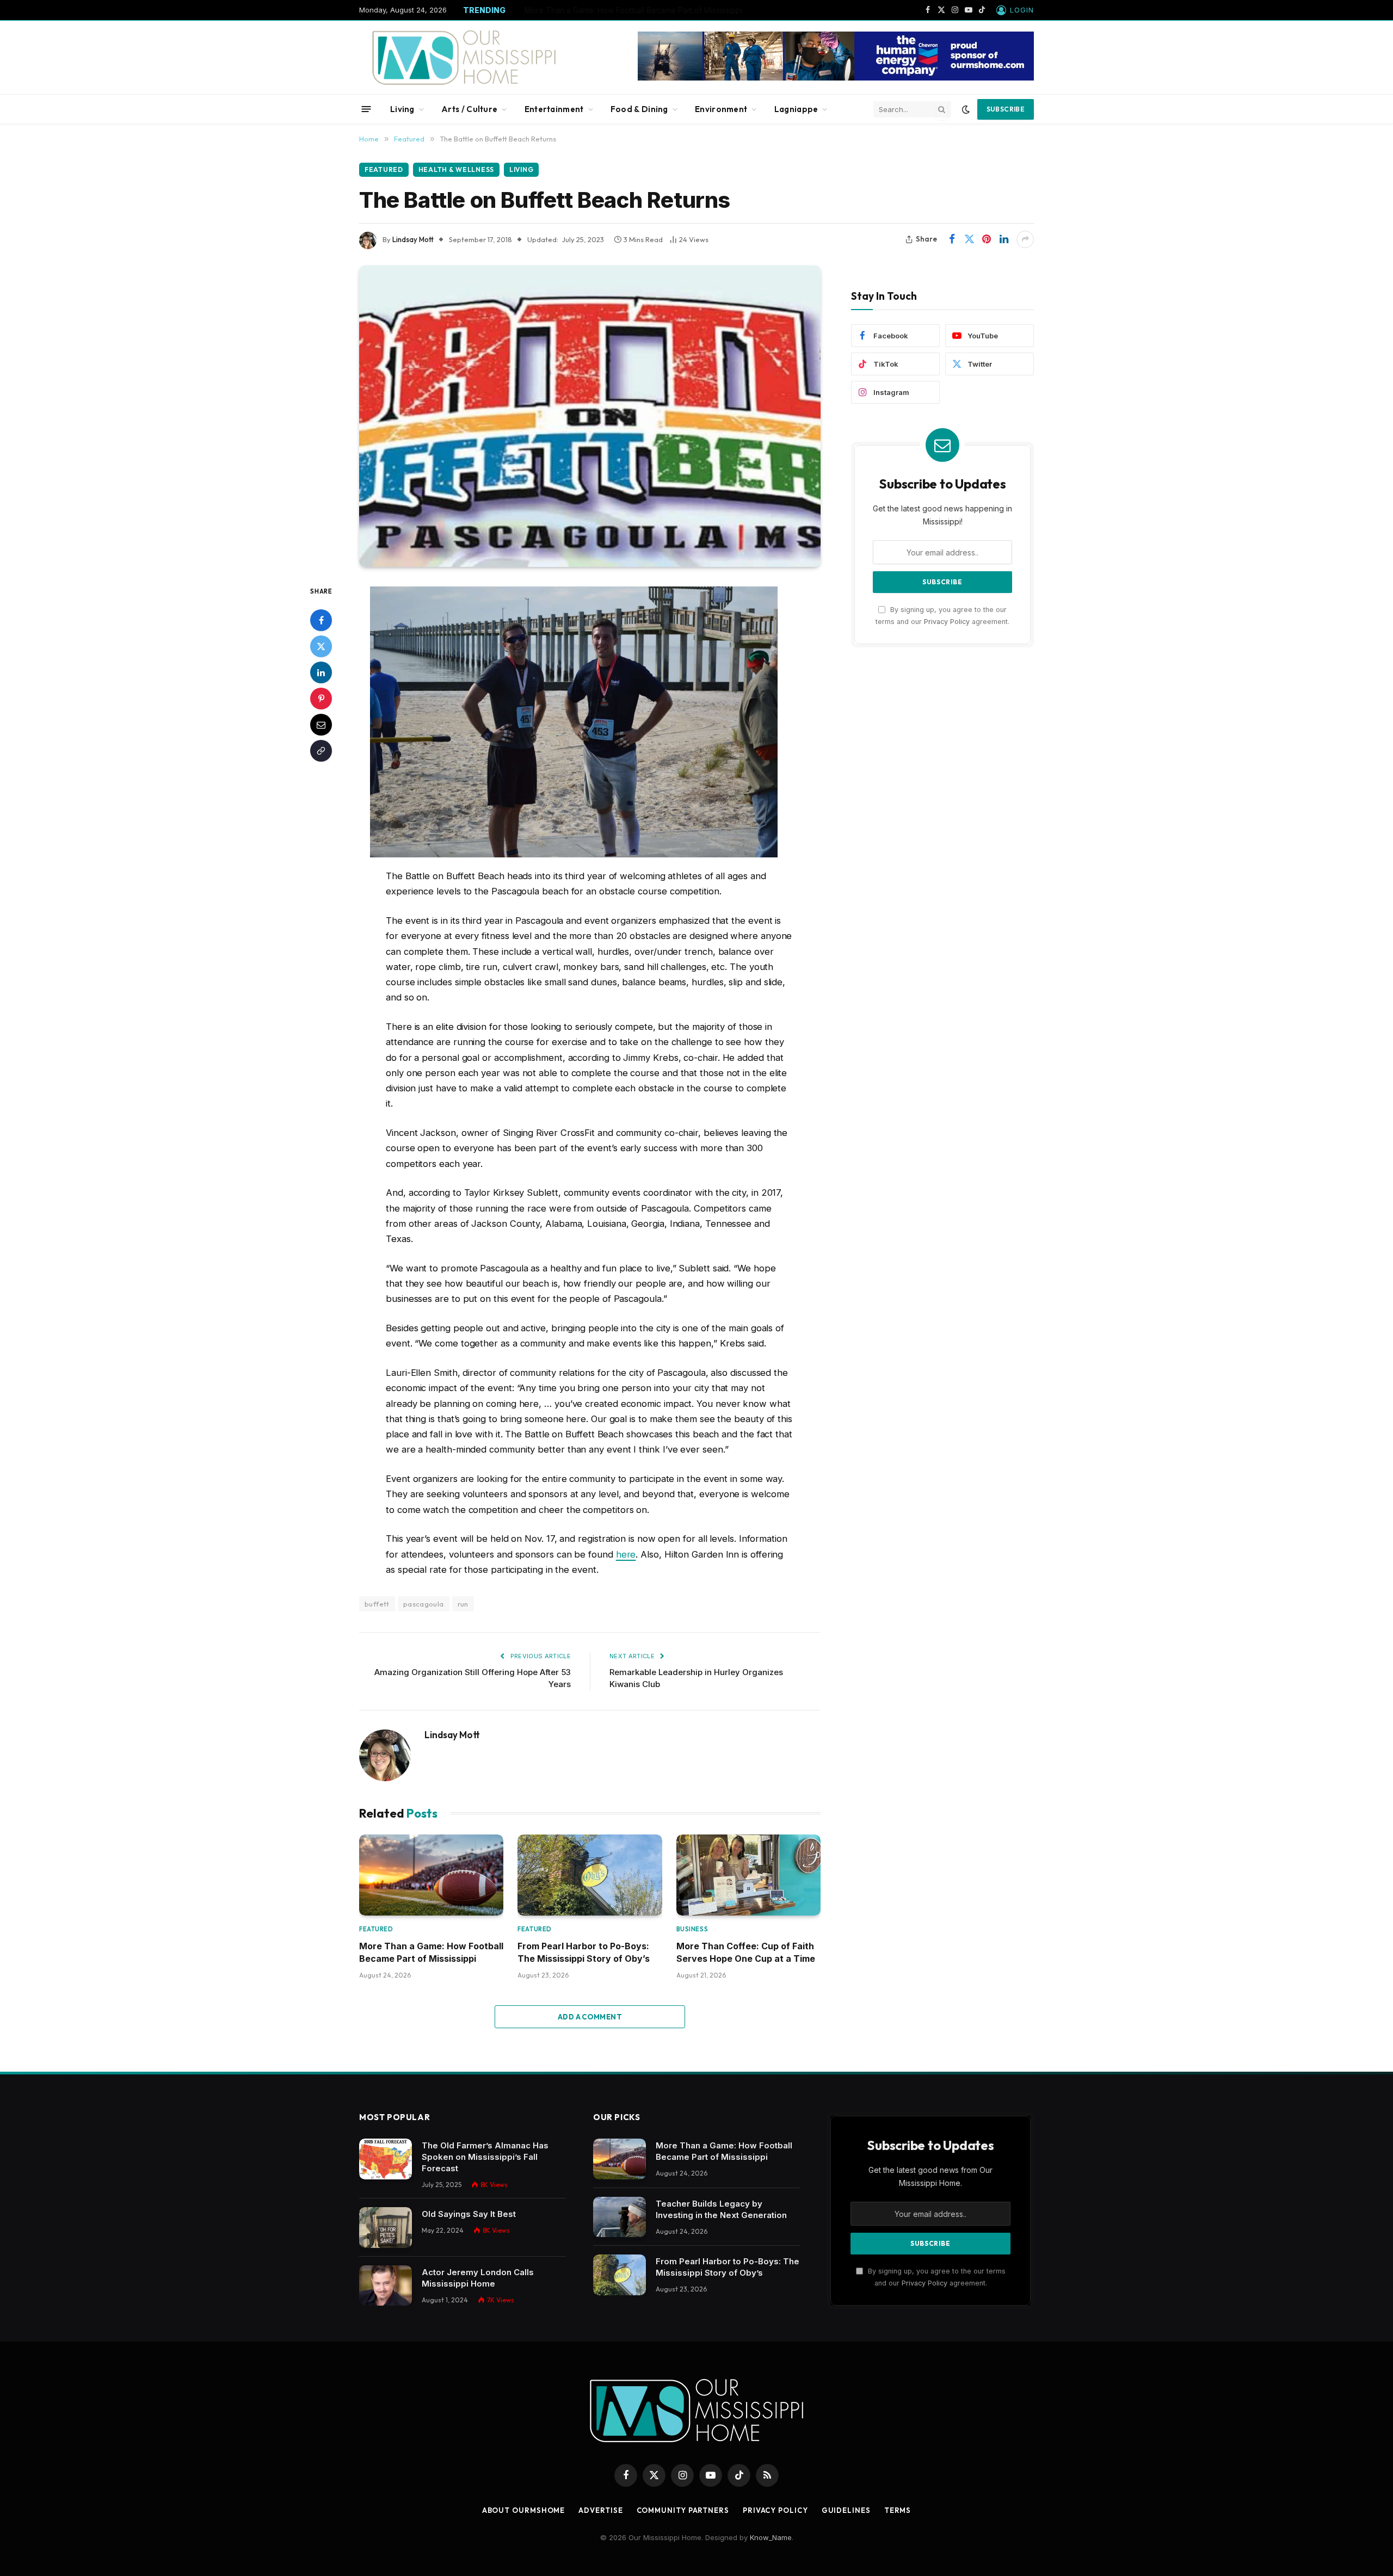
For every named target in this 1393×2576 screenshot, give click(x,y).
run (463, 1604)
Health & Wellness (456, 169)
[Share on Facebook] (952, 239)
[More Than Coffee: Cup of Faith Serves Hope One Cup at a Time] (748, 1875)
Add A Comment (590, 2017)
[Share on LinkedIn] (1004, 239)
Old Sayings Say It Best (469, 2214)
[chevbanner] (836, 78)
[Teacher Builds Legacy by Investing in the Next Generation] (620, 2217)
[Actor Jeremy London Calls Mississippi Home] (386, 2286)
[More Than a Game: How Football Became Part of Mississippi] (431, 1875)
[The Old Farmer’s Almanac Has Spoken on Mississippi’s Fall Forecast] (386, 2159)
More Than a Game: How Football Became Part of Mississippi (431, 1952)
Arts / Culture (469, 109)
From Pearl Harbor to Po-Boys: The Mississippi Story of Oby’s (584, 1952)
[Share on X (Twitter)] (969, 239)
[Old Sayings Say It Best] (386, 2228)
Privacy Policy (947, 621)
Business (692, 1929)
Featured (384, 169)
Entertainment (554, 109)
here (626, 1554)
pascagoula (424, 1604)
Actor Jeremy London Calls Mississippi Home (478, 2278)
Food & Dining (639, 109)
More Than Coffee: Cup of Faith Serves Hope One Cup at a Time (746, 1952)
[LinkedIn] (321, 672)
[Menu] (366, 109)
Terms (898, 2510)
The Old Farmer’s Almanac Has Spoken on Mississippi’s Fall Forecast (485, 2157)
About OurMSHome (524, 2510)
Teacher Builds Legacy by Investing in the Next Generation (630, 10)
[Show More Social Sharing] (1025, 239)
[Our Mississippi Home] (464, 57)
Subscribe (1006, 109)
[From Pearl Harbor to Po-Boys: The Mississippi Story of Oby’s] (590, 1875)
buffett (377, 1604)
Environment (721, 109)
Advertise (600, 2510)
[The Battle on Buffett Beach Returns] (590, 416)
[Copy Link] (321, 751)
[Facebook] (321, 620)
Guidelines (846, 2510)
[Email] (321, 725)
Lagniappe (796, 109)
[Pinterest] (321, 699)
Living (402, 109)
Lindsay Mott (413, 239)
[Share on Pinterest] (987, 239)
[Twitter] (321, 646)
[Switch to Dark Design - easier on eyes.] (966, 109)
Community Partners (683, 2510)
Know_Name (771, 2537)
